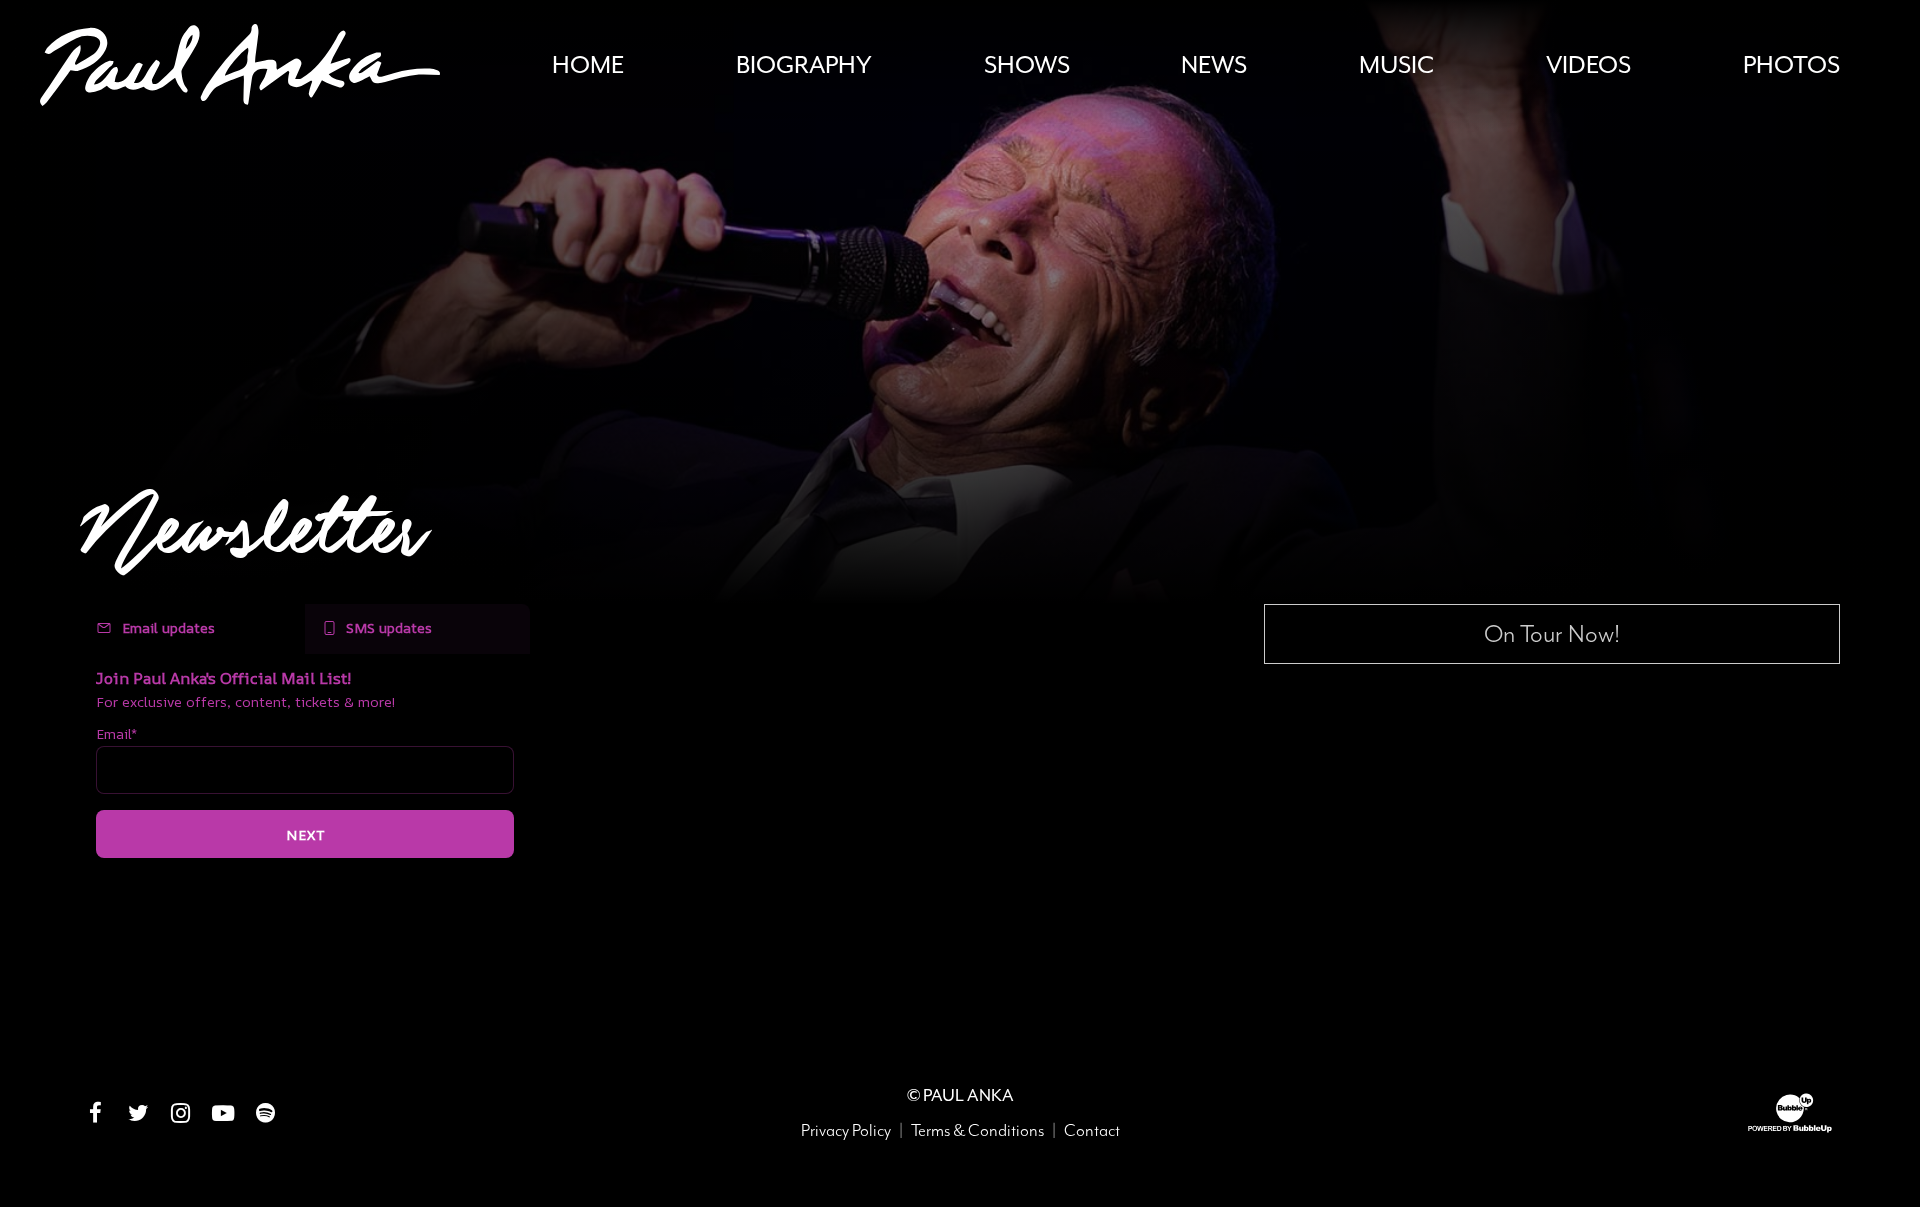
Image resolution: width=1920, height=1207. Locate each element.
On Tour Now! (1552, 634)
